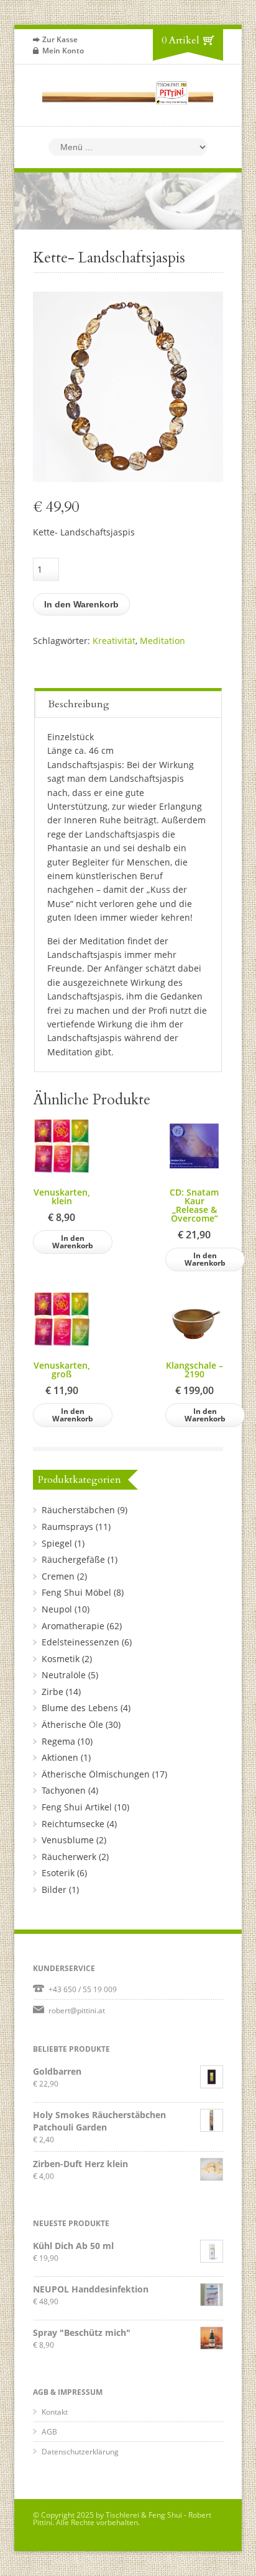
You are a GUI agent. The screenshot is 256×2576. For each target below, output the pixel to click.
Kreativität (114, 641)
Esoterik (58, 1873)
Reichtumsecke (73, 1824)
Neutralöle (64, 1675)
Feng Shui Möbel (76, 1592)
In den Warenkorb (81, 604)
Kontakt (55, 2412)
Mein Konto (63, 51)
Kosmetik (61, 1659)
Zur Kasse (60, 39)
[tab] (128, 703)
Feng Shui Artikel (77, 1807)
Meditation (162, 641)
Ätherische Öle (72, 1724)
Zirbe (53, 1692)
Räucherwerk (69, 1857)
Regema (58, 1741)
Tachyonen (64, 1790)
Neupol (57, 1609)
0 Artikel (181, 40)
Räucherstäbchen (78, 1510)
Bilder (54, 1890)
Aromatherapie (73, 1626)
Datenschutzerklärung (80, 2452)
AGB (49, 2432)
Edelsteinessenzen (80, 1642)
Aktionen (60, 1757)
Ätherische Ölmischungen (96, 1774)
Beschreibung (79, 704)
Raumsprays (67, 1527)
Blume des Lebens (80, 1708)
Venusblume (68, 1840)
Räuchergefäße (73, 1559)
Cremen (58, 1576)
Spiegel (57, 1543)
